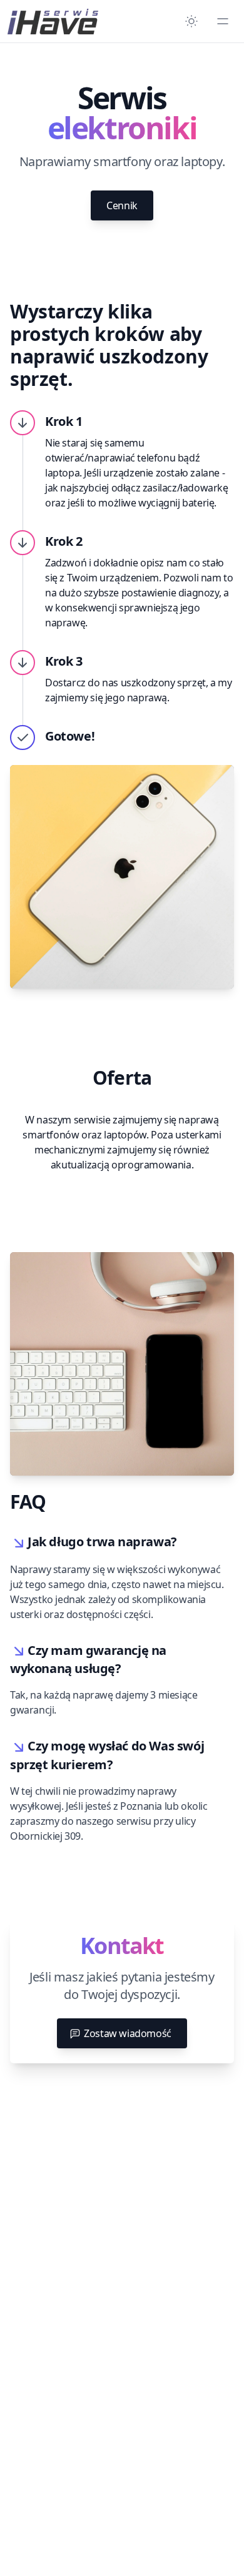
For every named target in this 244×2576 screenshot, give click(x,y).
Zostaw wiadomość (128, 2033)
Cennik (122, 205)
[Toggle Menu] (223, 21)
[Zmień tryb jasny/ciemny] (191, 21)
